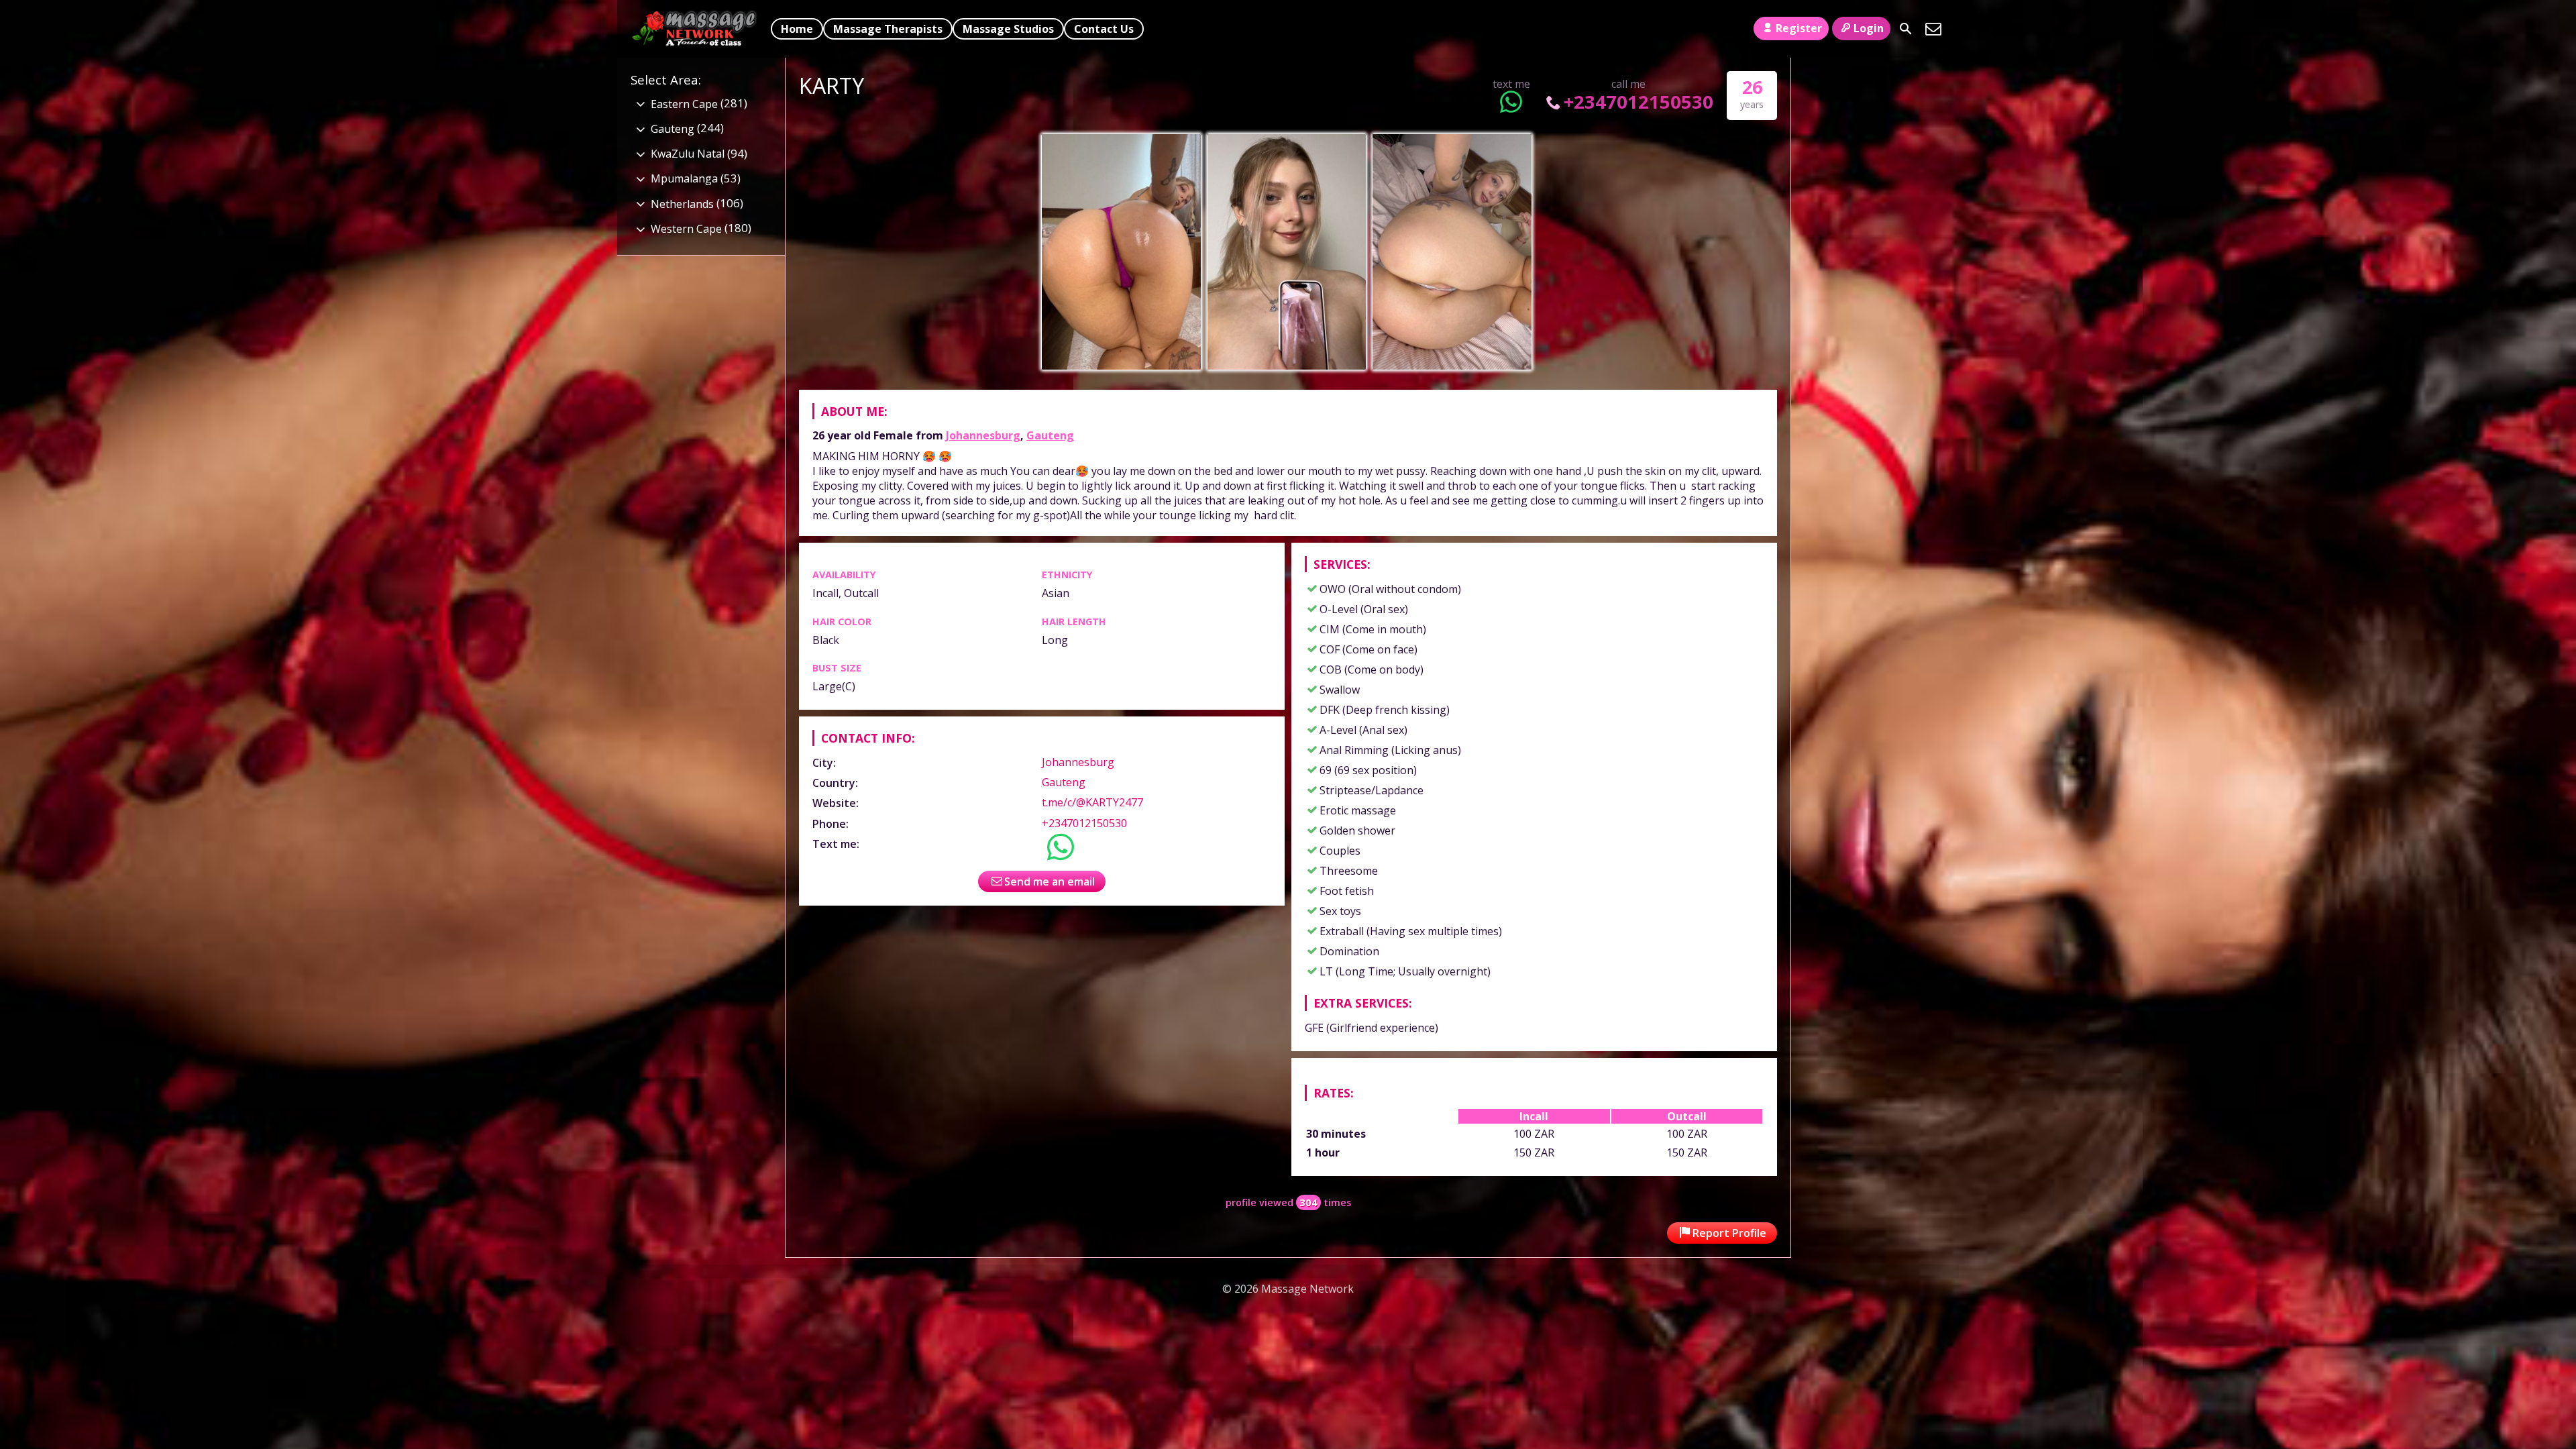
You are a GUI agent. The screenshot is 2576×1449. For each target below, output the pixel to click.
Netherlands (682, 204)
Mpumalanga (684, 178)
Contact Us (1104, 29)
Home (797, 29)
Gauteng (1050, 435)
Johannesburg (983, 435)
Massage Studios (1008, 29)
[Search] (1906, 29)
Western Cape (686, 229)
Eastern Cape (684, 104)
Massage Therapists (888, 29)
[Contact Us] (1933, 29)
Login (1869, 28)
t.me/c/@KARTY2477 (1092, 802)
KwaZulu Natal (688, 154)
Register (1799, 28)
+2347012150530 (1639, 102)
